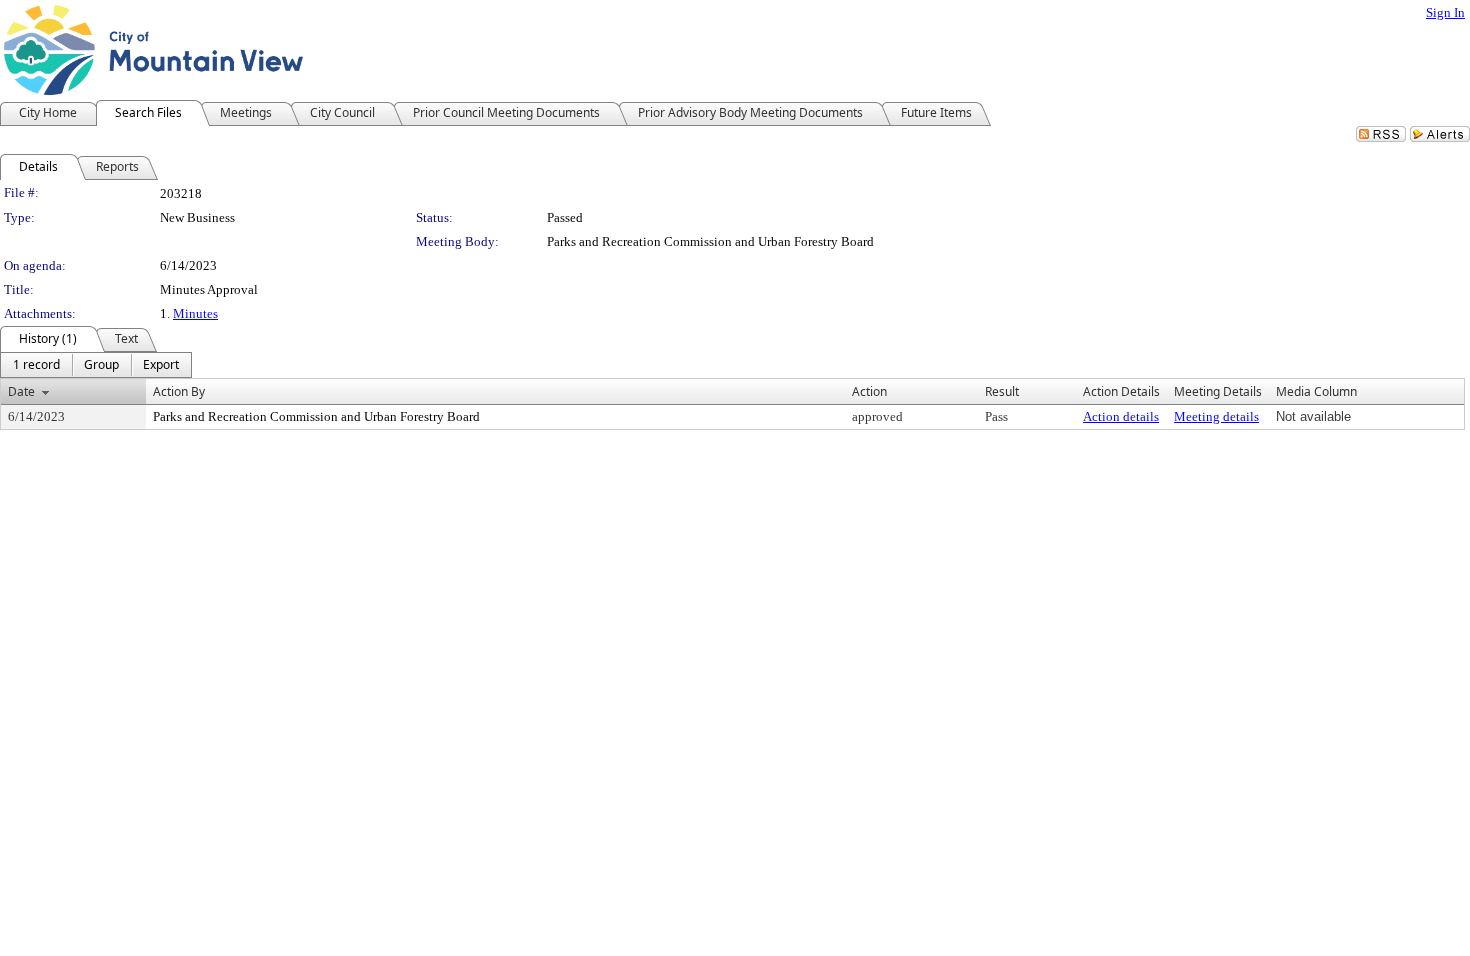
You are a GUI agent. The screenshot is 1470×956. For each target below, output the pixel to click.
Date (21, 391)
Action (869, 391)
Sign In (1445, 12)
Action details (1121, 416)
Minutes (195, 313)
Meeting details (1216, 416)
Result (1002, 391)
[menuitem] (36, 365)
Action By (179, 391)
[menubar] (96, 365)
